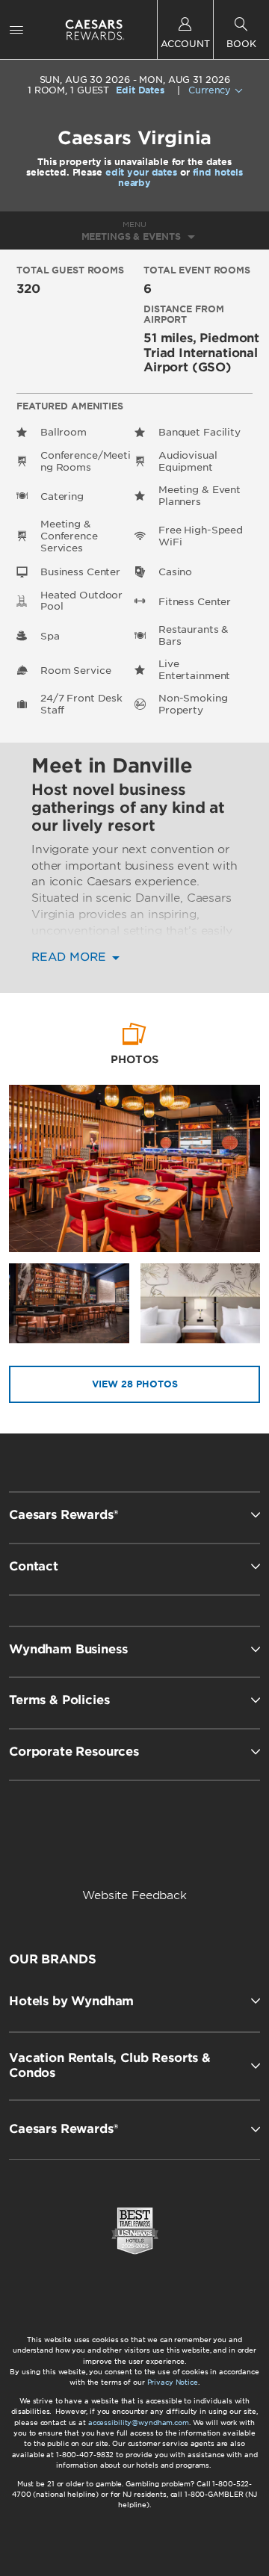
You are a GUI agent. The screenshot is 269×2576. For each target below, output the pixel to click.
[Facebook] (74, 1845)
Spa (50, 636)
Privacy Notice (173, 2382)
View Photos (135, 1384)
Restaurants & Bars (194, 635)
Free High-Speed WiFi (201, 536)
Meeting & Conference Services (69, 536)
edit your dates (141, 172)
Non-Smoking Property (193, 704)
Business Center (80, 572)
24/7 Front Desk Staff (81, 704)
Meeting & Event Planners (200, 496)
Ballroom (64, 432)
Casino (175, 572)
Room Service (75, 671)
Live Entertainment (194, 670)
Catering (62, 496)
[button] (134, 2001)
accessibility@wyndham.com (139, 2422)
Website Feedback (134, 1895)
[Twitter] (136, 1845)
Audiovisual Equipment (188, 461)
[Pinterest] (198, 1845)
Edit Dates (140, 90)
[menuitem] (16, 30)
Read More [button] (71, 957)
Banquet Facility (200, 432)
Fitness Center (195, 602)
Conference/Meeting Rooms (86, 461)
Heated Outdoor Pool (81, 601)
